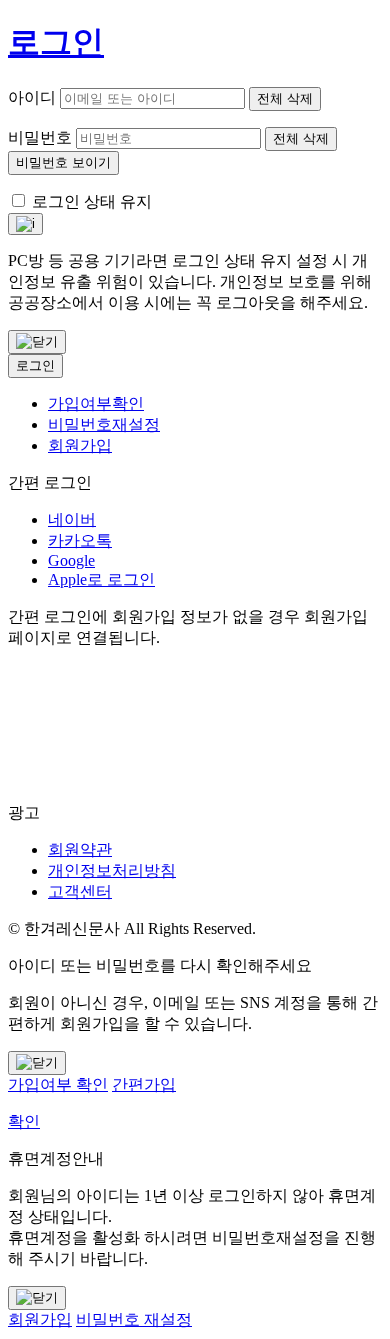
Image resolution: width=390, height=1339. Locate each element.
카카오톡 (80, 540)
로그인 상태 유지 (92, 201)
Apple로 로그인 (101, 579)
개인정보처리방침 (112, 870)
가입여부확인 (96, 403)
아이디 (32, 97)
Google (71, 560)
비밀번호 (40, 137)
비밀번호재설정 (104, 424)
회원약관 (80, 849)
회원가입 (80, 445)
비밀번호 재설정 (134, 1319)
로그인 (35, 365)
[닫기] (37, 342)
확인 (24, 1121)
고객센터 (80, 891)
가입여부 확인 (58, 1084)
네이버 (72, 519)
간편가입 (144, 1084)
